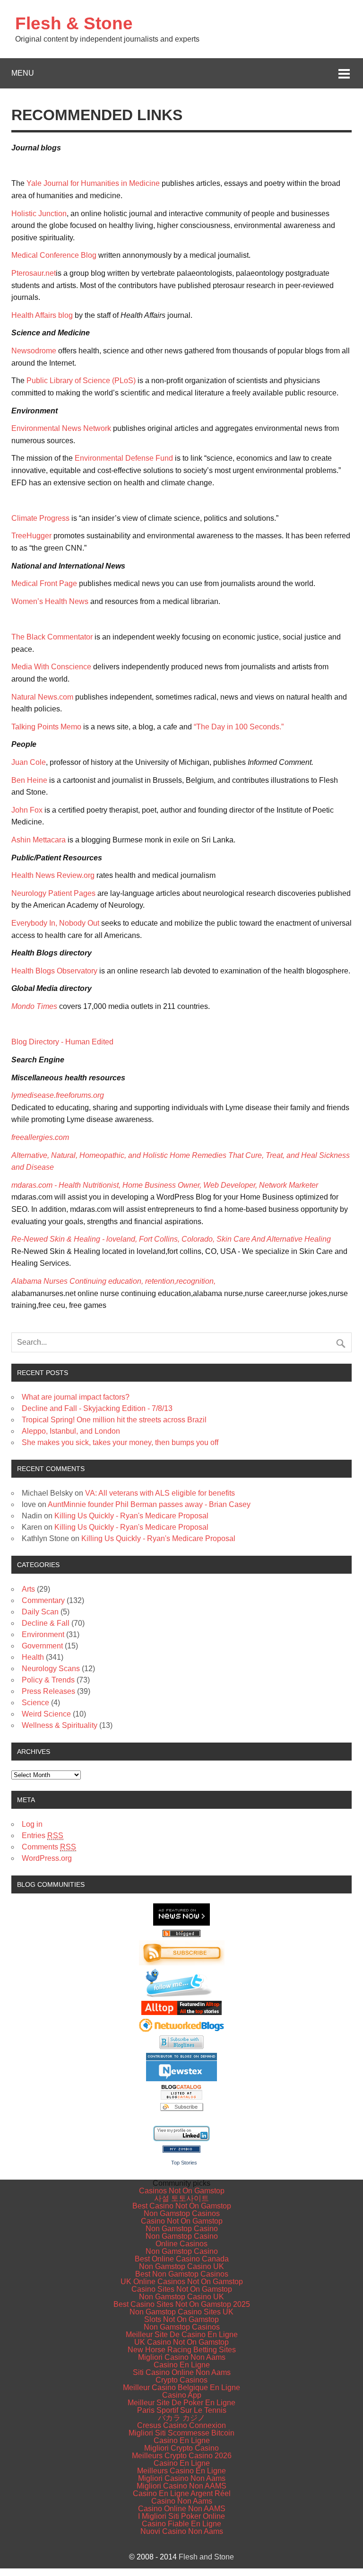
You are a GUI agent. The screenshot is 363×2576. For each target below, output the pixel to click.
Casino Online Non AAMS (182, 2509)
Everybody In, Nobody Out (55, 923)
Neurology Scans (51, 1669)
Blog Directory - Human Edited (62, 1042)
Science (35, 1703)
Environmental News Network (61, 428)
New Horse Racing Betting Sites (182, 2350)
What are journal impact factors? (76, 1397)
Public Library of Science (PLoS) (81, 381)
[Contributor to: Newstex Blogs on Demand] (181, 2079)
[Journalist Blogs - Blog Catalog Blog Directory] (181, 2097)
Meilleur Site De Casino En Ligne (182, 2335)
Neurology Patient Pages (53, 893)
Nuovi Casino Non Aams (182, 2531)
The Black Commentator (52, 637)
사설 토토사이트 (181, 2198)
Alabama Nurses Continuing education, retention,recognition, (113, 1281)
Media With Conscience (51, 667)
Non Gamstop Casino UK (181, 2266)
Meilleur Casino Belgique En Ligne (181, 2388)
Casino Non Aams (182, 2501)
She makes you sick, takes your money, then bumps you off (120, 1442)
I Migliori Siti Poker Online (181, 2516)
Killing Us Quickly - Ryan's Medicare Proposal (131, 1516)
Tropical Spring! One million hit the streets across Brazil (114, 1420)
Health (33, 1657)
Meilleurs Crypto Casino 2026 (182, 2456)
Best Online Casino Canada (182, 2259)
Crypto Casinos (181, 2380)
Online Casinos (181, 2244)
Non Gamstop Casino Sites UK (181, 2312)
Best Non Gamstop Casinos (182, 2274)
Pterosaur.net (34, 273)
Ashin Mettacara (39, 840)
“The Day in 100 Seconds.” (239, 727)
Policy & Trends (48, 1680)
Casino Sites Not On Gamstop (182, 2289)
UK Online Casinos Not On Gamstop (182, 2282)
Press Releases (48, 1691)
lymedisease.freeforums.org (59, 1095)
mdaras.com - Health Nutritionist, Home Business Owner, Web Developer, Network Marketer (165, 1185)
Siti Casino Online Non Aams (182, 2372)
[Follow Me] (181, 1995)
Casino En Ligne (182, 2365)
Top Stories (184, 2163)
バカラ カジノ (181, 2418)
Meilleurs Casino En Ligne (181, 2471)
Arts (28, 1589)
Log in (32, 1824)
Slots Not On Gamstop (181, 2319)
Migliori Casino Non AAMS (181, 2486)
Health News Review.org (53, 875)
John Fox (27, 810)
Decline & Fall (46, 1623)
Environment (43, 1634)
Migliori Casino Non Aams (182, 2357)
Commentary (43, 1600)
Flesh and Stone (206, 2557)
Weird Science (46, 1714)
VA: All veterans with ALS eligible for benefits (160, 1493)
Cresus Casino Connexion (181, 2425)
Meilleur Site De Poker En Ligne (181, 2403)
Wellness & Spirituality (60, 1725)
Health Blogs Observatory (54, 971)
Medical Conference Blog (54, 255)
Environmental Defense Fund (124, 458)
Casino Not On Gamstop (182, 2221)
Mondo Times (34, 1006)
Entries (43, 1836)
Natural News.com (42, 697)
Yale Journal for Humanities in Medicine (93, 183)
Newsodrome (34, 351)
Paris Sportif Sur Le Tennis (182, 2410)
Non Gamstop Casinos (182, 2213)
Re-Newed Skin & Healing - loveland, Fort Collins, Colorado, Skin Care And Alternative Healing (171, 1239)
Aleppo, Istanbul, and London (71, 1431)
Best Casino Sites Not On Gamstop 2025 (182, 2304)
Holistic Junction (39, 214)
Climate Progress (40, 518)
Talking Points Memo (47, 727)
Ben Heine (29, 780)
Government (42, 1646)
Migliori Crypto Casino (181, 2448)
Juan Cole (29, 762)
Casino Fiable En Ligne (181, 2524)
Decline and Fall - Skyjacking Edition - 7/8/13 (97, 1408)
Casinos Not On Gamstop (182, 2191)
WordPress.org (47, 1858)
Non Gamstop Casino (182, 2229)
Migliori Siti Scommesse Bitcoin (181, 2433)
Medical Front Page (44, 583)
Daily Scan (40, 1612)
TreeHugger (31, 536)
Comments (49, 1847)
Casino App (182, 2395)
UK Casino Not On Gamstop (181, 2342)
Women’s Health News (50, 601)
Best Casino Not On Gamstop (182, 2206)
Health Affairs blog (43, 315)
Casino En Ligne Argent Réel (182, 2493)
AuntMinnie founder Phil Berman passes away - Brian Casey (149, 1504)
